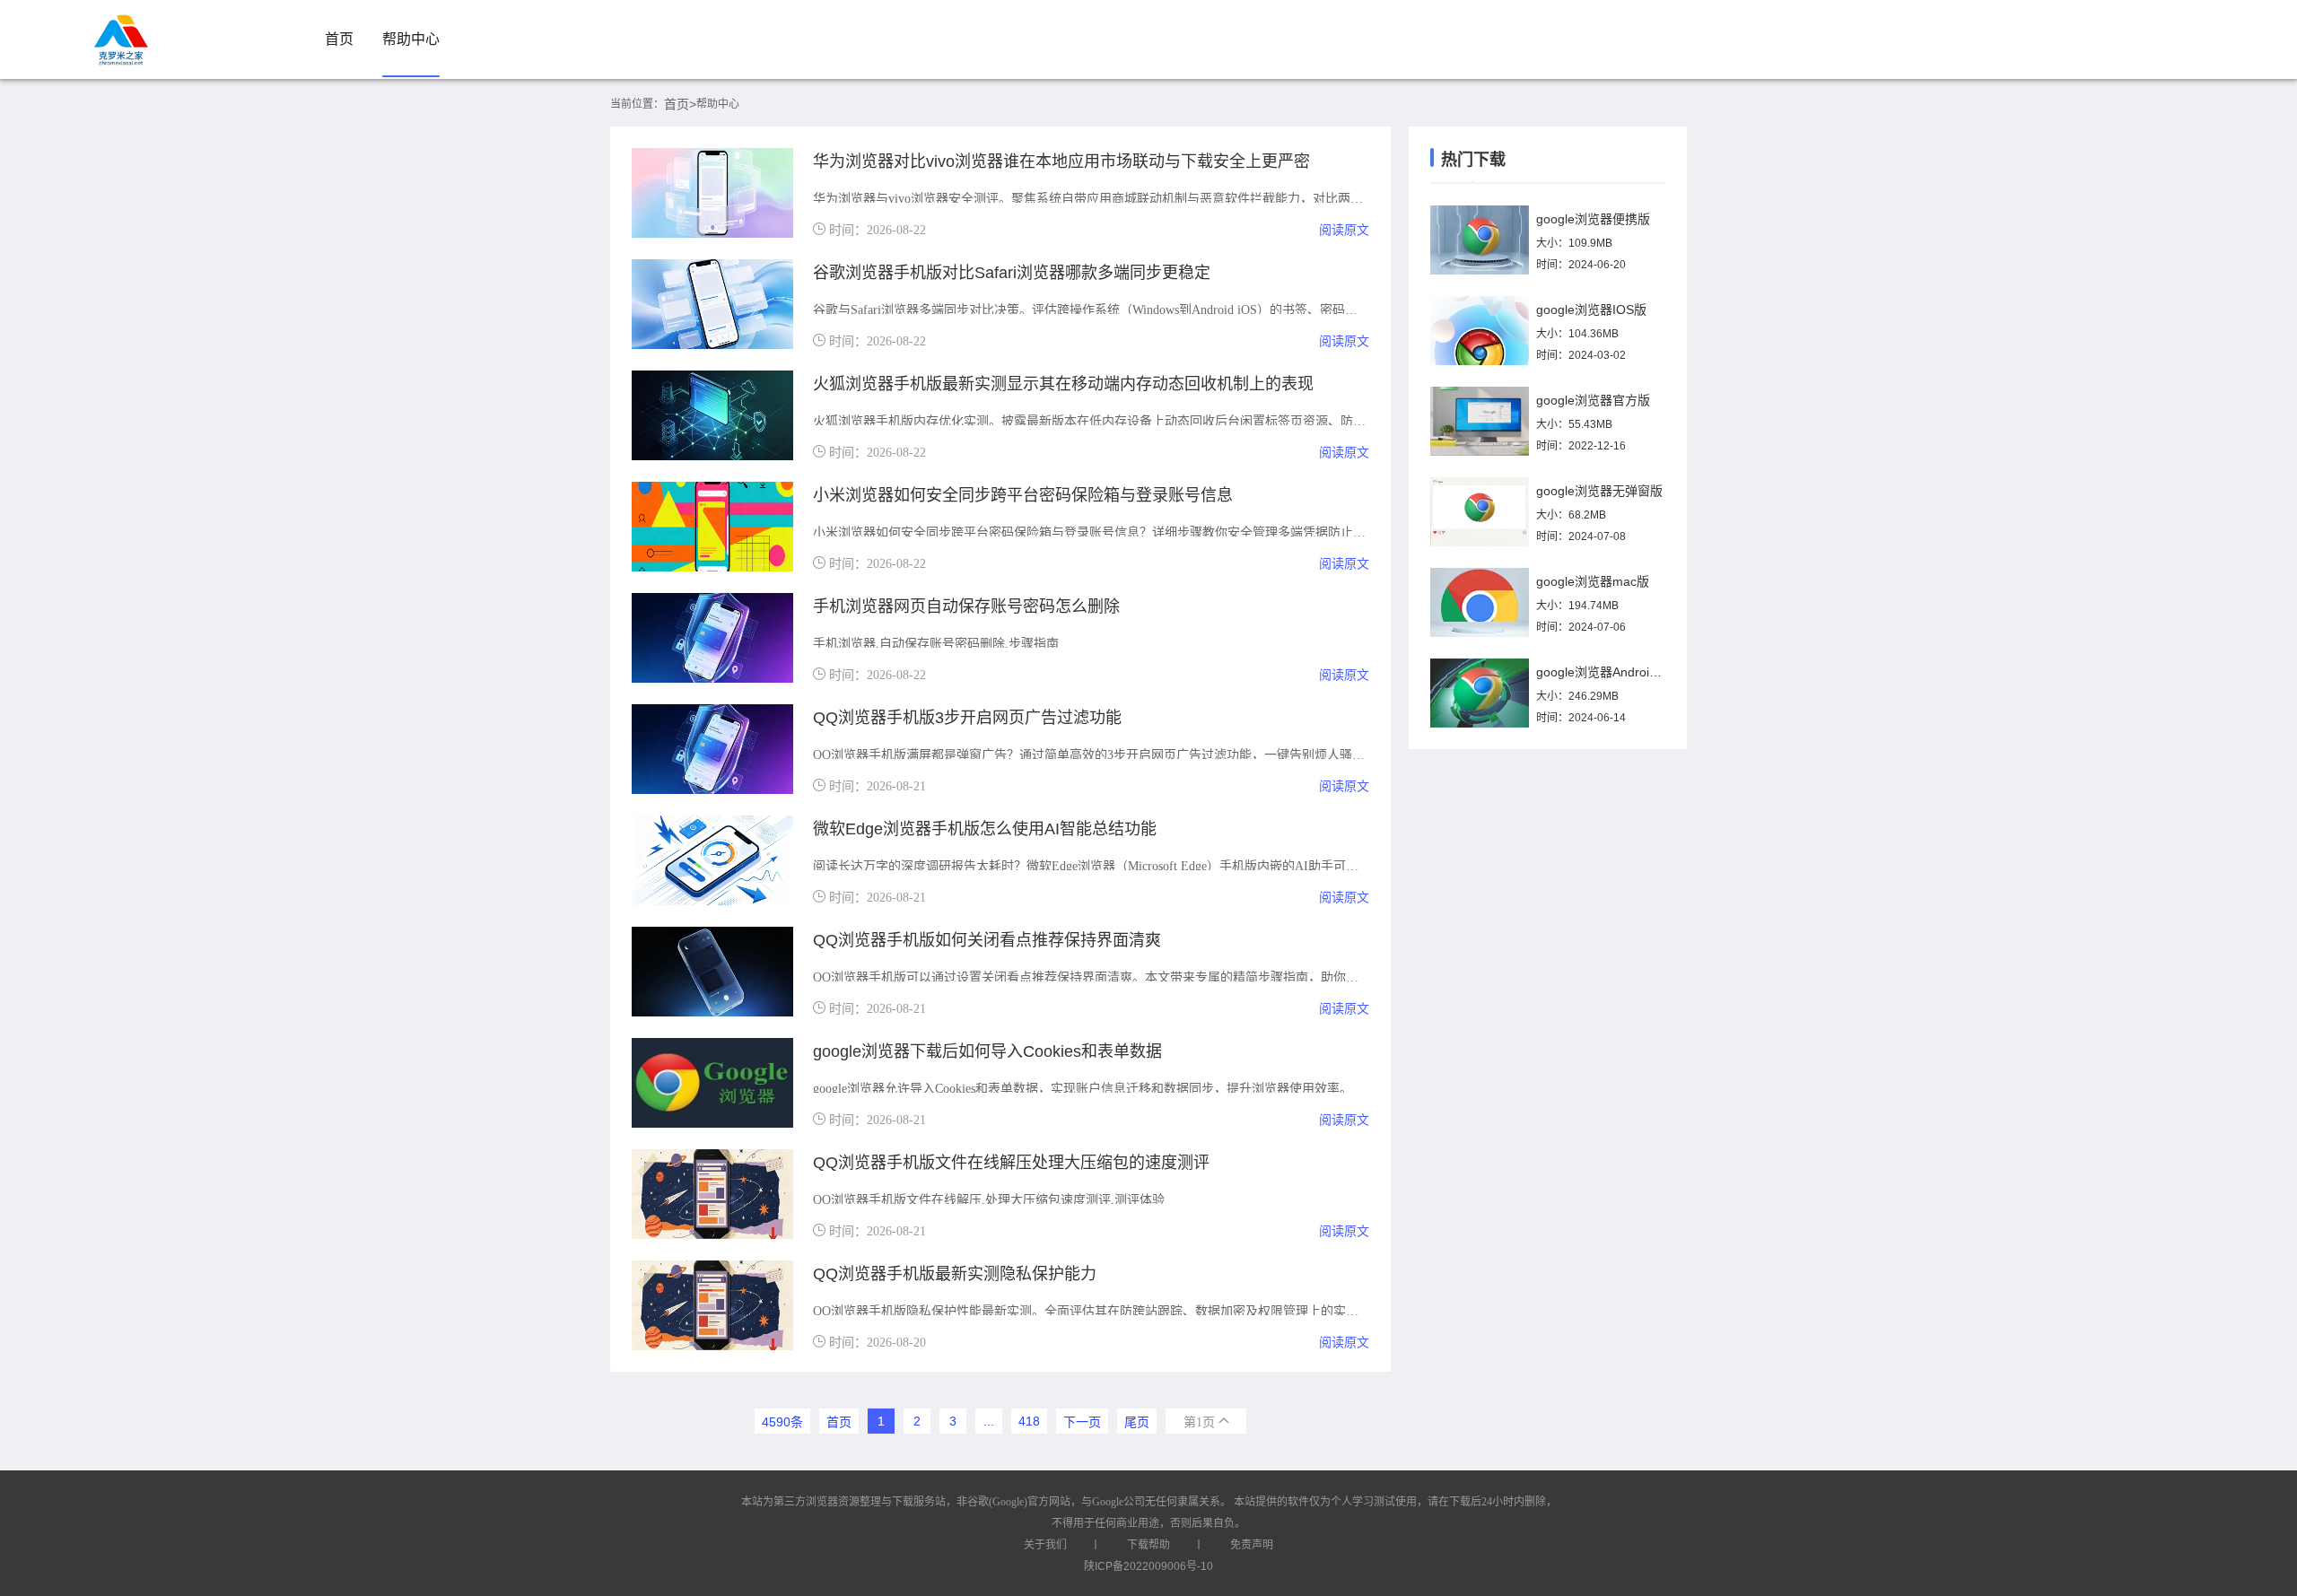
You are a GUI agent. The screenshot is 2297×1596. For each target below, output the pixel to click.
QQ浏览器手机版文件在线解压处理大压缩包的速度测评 (1011, 1163)
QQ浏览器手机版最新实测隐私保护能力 (955, 1274)
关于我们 (1045, 1545)
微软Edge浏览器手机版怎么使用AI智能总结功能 (985, 829)
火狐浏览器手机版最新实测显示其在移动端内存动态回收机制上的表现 (1063, 384)
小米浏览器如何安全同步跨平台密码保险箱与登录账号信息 (1023, 495)
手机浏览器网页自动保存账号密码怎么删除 (966, 606)
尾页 (1137, 1422)
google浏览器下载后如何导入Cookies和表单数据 (987, 1051)
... (989, 1421)
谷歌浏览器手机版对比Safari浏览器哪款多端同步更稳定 (1012, 273)
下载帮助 (1148, 1545)
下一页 (1082, 1422)
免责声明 (1252, 1545)
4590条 (782, 1422)
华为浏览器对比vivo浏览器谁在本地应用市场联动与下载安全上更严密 (1061, 161)
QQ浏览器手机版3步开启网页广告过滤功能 (967, 718)
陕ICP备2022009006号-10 (1148, 1566)
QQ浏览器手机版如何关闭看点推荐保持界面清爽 (987, 940)
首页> (680, 104)
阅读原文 (1344, 230)
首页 (339, 39)
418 (1029, 1421)
